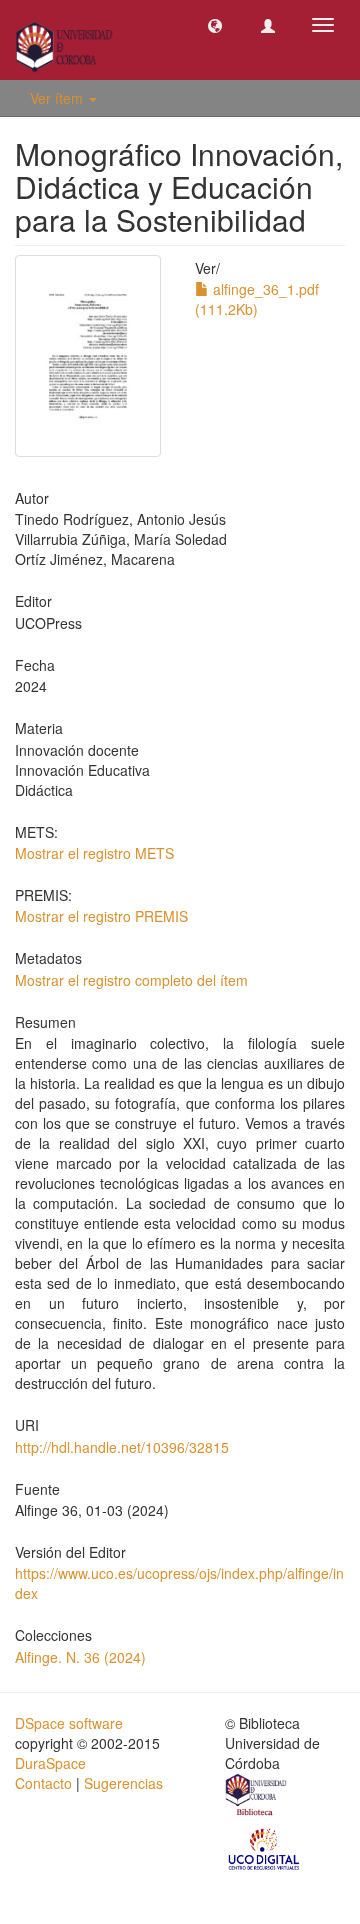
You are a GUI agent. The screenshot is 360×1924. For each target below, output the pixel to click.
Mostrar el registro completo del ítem (131, 980)
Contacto (43, 1783)
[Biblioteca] (257, 1797)
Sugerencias (123, 1783)
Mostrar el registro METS (94, 853)
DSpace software (69, 1723)
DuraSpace (50, 1763)
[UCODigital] (265, 1847)
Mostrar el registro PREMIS (101, 916)
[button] (215, 25)
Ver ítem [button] (58, 98)
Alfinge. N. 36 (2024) (80, 1657)
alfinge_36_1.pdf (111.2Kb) (257, 299)
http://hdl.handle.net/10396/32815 (122, 1447)
